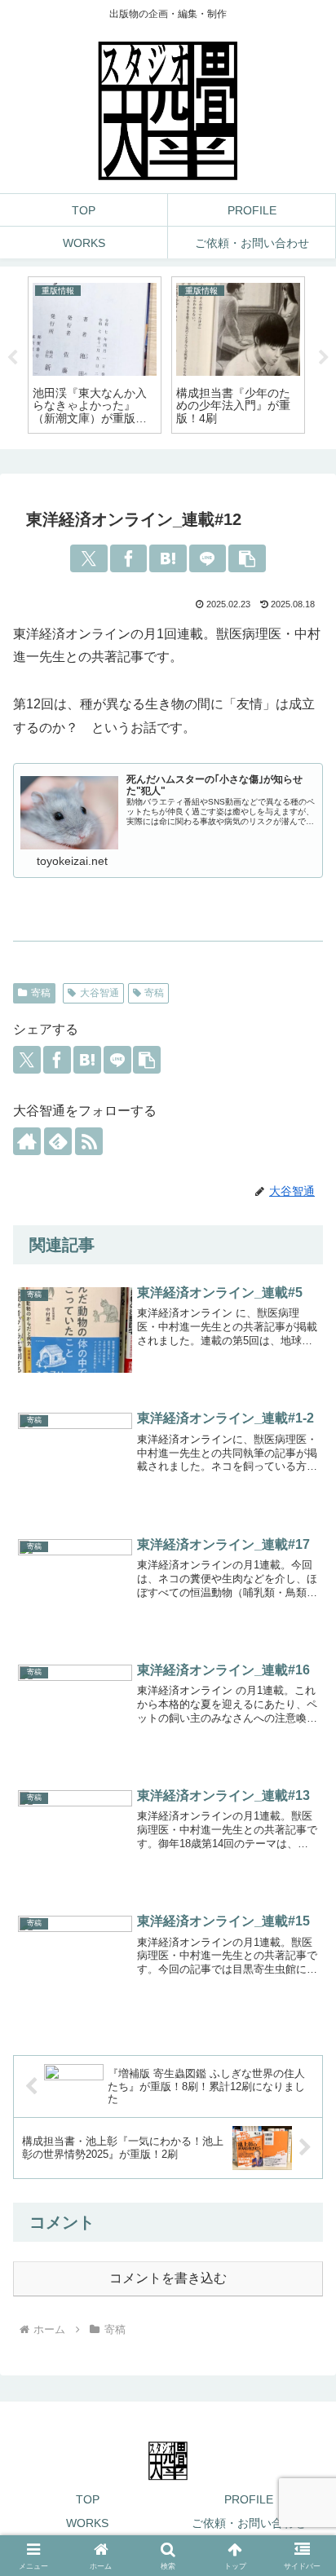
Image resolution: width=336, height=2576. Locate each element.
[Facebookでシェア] (129, 558)
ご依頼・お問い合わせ (249, 2523)
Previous (12, 358)
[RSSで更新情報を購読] (89, 1141)
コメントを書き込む (168, 2278)
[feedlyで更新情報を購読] (58, 1141)
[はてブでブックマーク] (168, 558)
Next (324, 358)
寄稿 (41, 993)
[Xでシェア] (89, 558)
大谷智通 (99, 993)
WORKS (87, 2523)
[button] (247, 558)
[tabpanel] (95, 355)
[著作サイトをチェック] (27, 1141)
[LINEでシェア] (208, 558)
